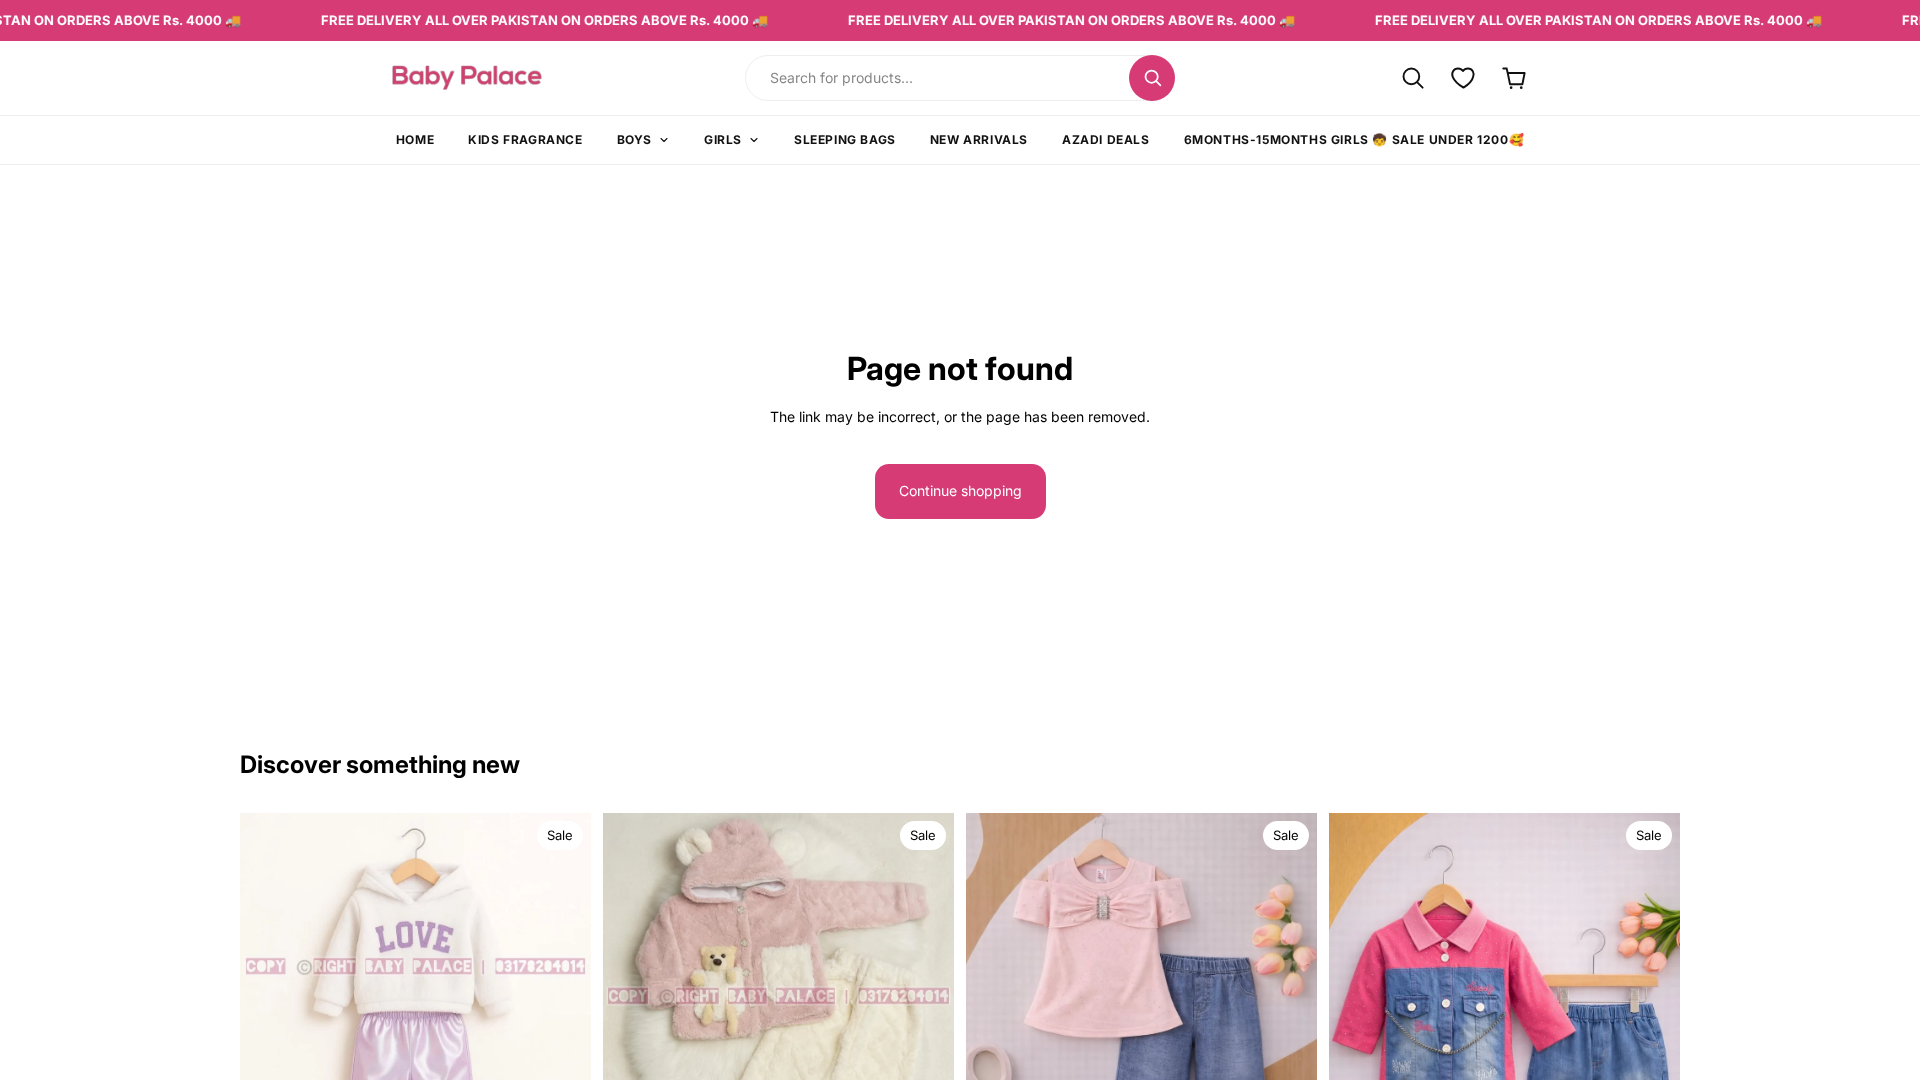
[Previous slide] (270, 1016)
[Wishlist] (1463, 77)
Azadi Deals (1106, 139)
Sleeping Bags (845, 139)
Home (415, 139)
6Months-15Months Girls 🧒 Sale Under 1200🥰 (1354, 139)
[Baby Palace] (522, 77)
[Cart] (1514, 77)
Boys (634, 139)
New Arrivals (979, 139)
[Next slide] (561, 1016)
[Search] (1152, 78)
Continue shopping (960, 490)
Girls (723, 139)
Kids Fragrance (525, 139)
